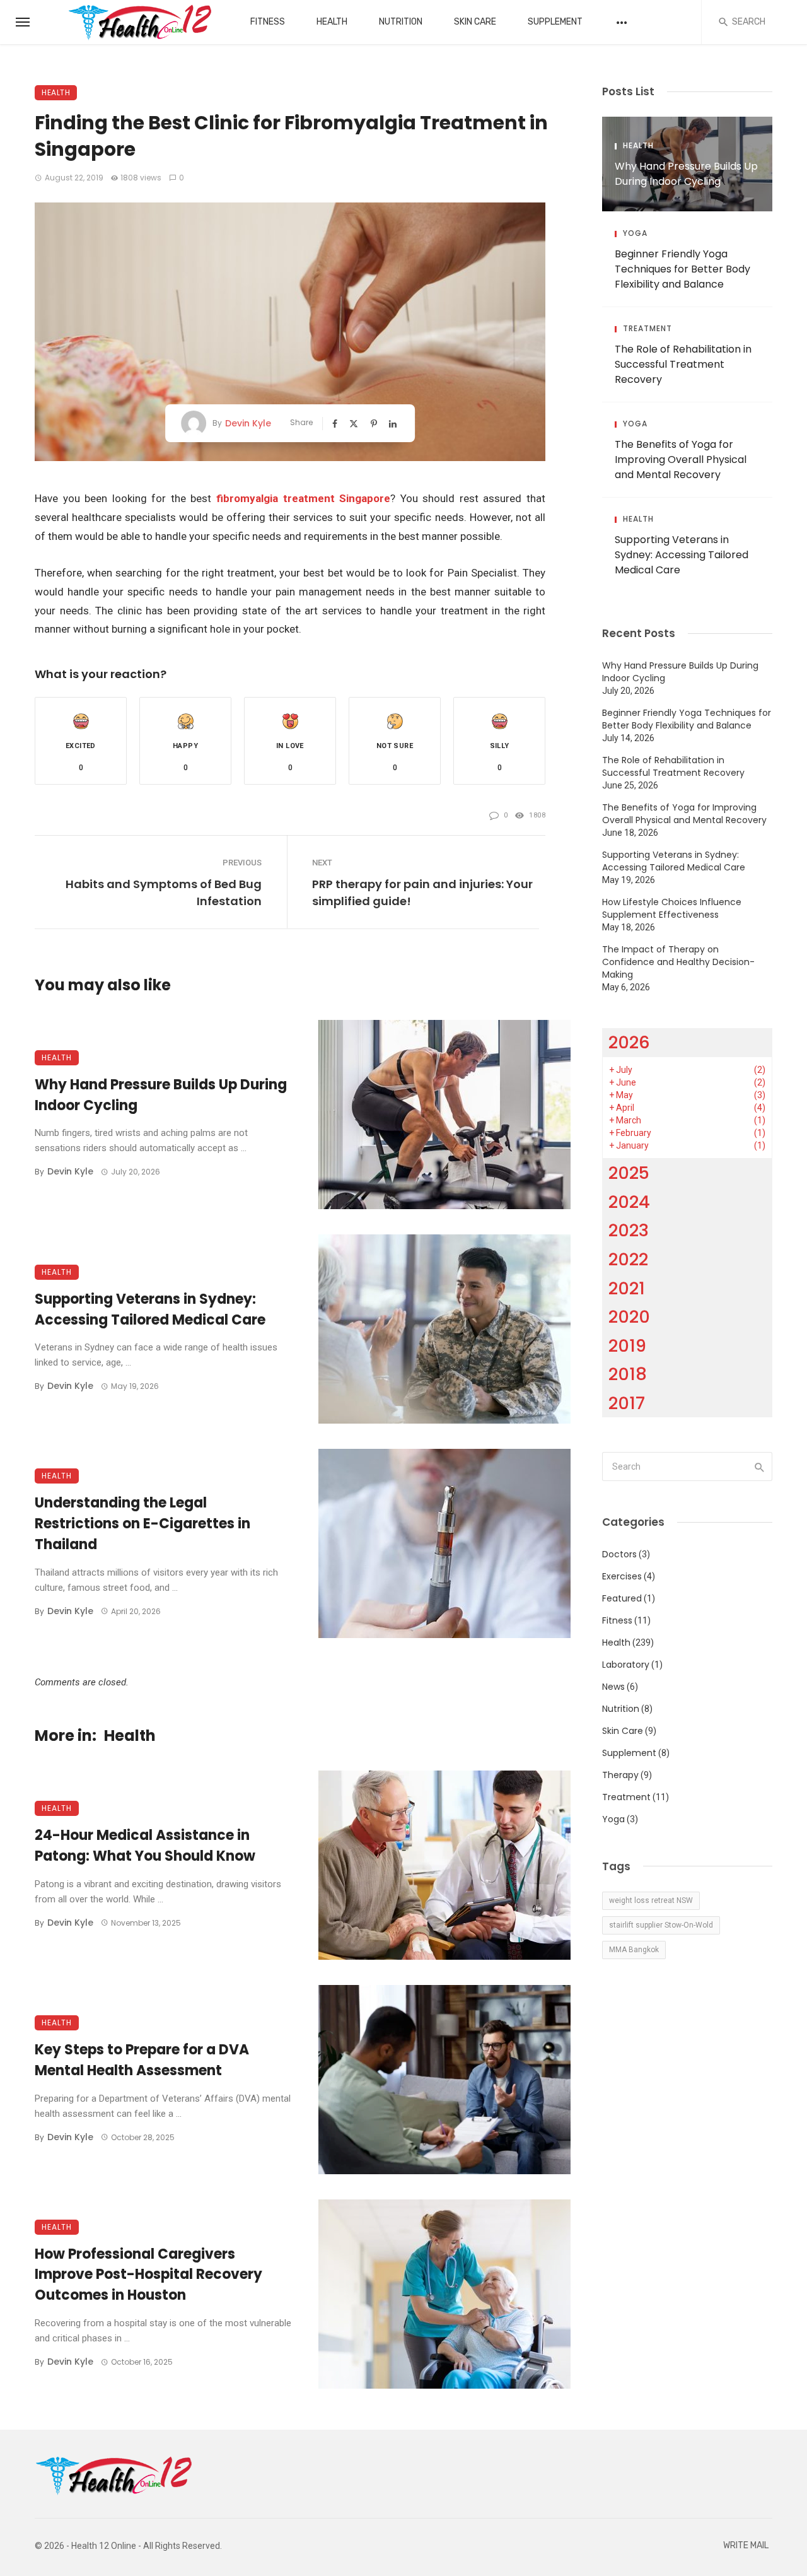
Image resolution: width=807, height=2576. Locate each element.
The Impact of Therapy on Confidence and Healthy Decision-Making (678, 962)
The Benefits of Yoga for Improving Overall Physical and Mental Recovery (681, 460)
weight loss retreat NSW (651, 1900)
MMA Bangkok (634, 1950)
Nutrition (401, 22)
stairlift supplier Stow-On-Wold (661, 1925)
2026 (629, 1042)
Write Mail (746, 2545)
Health (332, 22)
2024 (629, 1202)
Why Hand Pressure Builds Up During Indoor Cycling (161, 1095)
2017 (627, 1403)
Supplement (555, 22)
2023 (629, 1230)
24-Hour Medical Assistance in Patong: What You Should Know (145, 1846)
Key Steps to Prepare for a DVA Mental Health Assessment (142, 2060)
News (613, 1687)
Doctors (619, 1554)
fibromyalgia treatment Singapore (303, 498)
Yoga (635, 233)
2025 (629, 1173)
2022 (628, 1259)
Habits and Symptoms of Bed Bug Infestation (164, 893)
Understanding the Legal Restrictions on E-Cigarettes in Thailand (142, 1524)
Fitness (268, 22)
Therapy (620, 1775)
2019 (627, 1346)
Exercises (622, 1576)
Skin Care (475, 22)
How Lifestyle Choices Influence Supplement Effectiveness (672, 908)
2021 (627, 1288)
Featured (622, 1598)
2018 (628, 1374)
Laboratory (626, 1665)
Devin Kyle (248, 423)
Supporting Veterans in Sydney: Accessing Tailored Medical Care (150, 1309)
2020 (629, 1317)
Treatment (647, 329)
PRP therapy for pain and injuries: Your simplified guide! (422, 893)
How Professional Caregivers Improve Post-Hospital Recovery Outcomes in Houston (148, 2275)
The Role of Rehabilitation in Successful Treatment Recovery (683, 364)
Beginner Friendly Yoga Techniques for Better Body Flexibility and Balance (682, 269)
